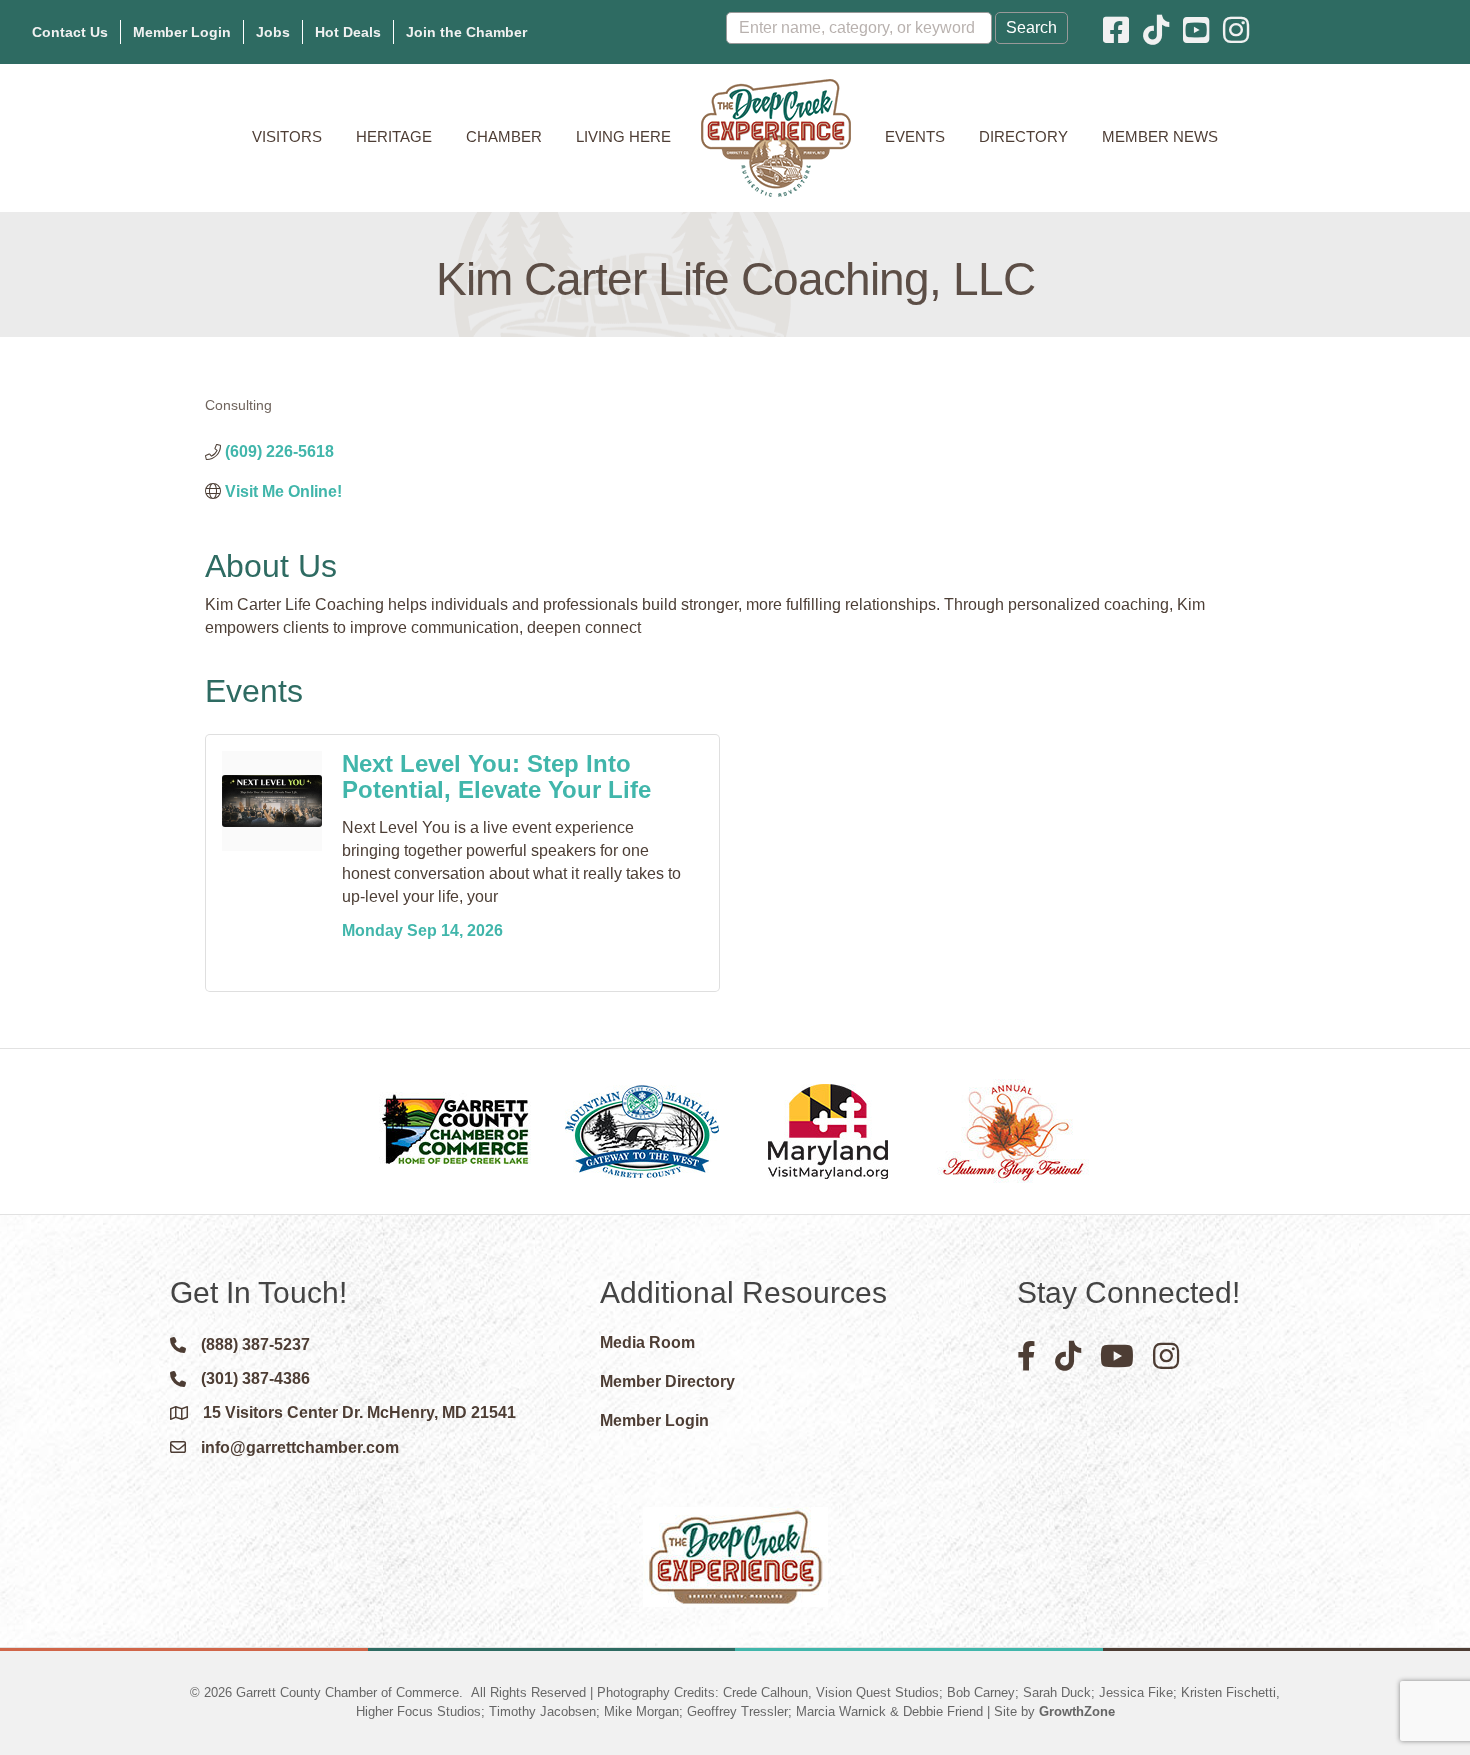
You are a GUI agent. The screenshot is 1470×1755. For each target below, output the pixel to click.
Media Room (647, 1342)
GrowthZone (1077, 1711)
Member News (1160, 136)
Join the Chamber (466, 32)
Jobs (273, 32)
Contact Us (70, 32)
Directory (1023, 136)
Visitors (287, 136)
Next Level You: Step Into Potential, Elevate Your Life (496, 776)
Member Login (182, 32)
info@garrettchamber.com (300, 1447)
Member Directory (667, 1381)
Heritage (394, 136)
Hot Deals (348, 32)
